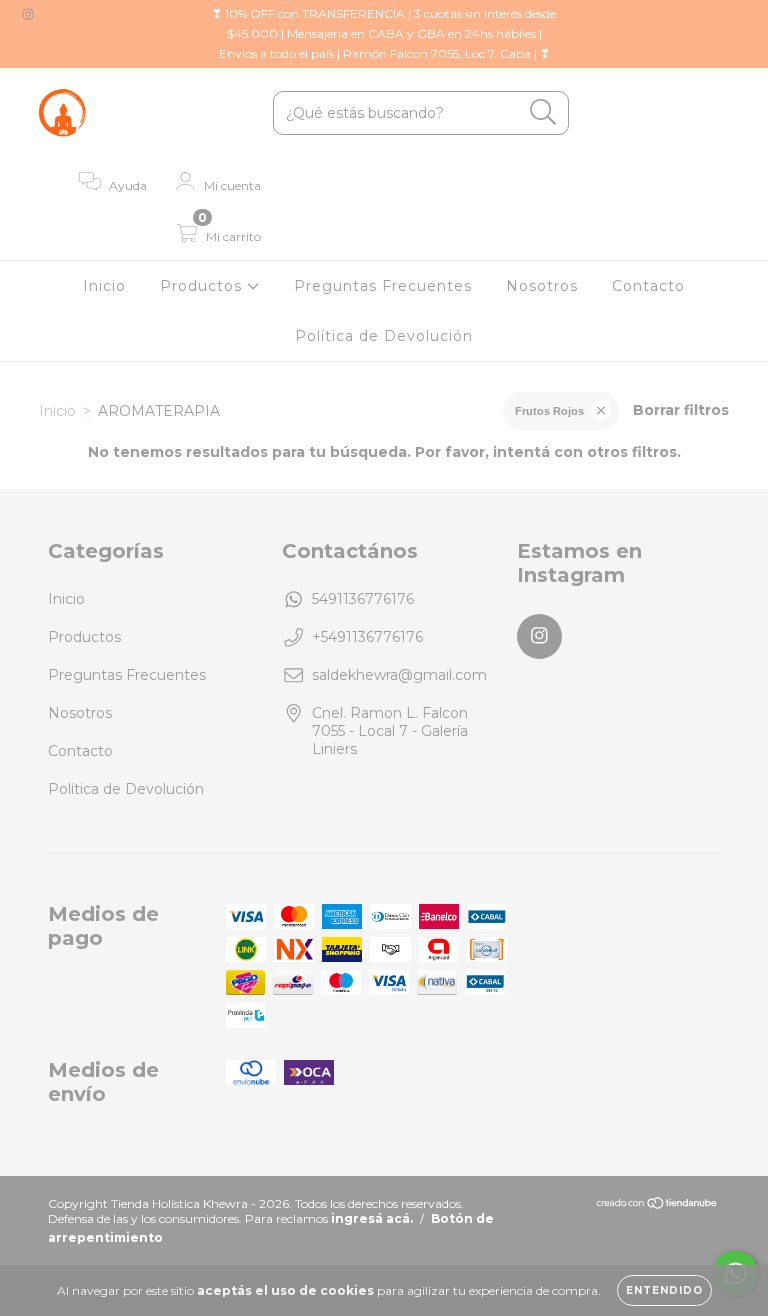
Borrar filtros (681, 410)
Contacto (648, 286)
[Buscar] (543, 112)
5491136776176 (363, 599)
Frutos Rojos (549, 411)
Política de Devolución (384, 336)
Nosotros (542, 286)
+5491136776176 (367, 637)
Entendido (664, 1290)
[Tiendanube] (657, 1205)
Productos (203, 286)
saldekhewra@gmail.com (399, 675)
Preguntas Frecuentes (383, 286)
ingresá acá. (372, 1218)
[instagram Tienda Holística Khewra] (28, 14)
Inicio (104, 286)
